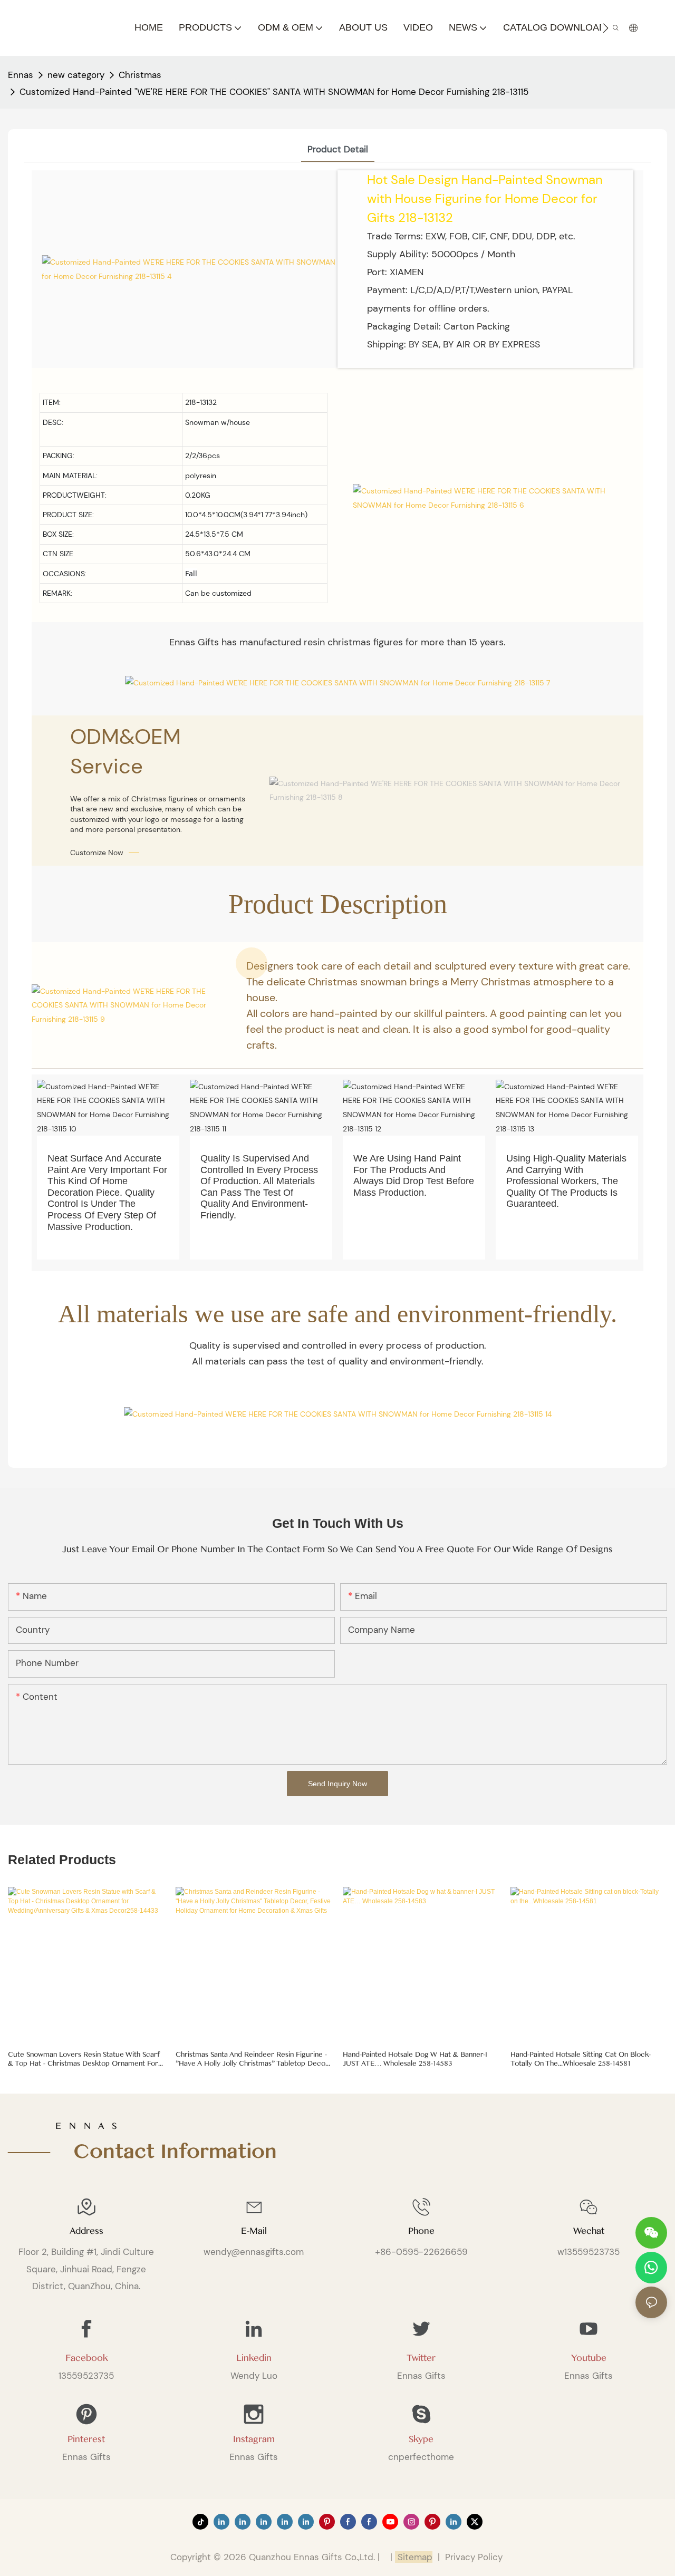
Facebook (86, 2358)
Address (86, 2231)
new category (76, 75)
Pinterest (86, 2439)
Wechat (589, 2231)
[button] (606, 28)
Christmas (140, 75)
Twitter (421, 2358)
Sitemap (414, 2557)
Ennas (21, 75)
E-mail (254, 2231)
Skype (421, 2439)
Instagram (254, 2439)
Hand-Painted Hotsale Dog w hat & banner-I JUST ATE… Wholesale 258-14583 (415, 2059)
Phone (421, 2231)
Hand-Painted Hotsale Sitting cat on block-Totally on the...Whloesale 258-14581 (581, 2059)
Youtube (589, 2358)
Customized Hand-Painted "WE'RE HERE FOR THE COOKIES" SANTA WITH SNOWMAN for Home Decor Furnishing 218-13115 (274, 92)
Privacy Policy (474, 2557)
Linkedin (254, 2358)
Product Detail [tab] (338, 149)
